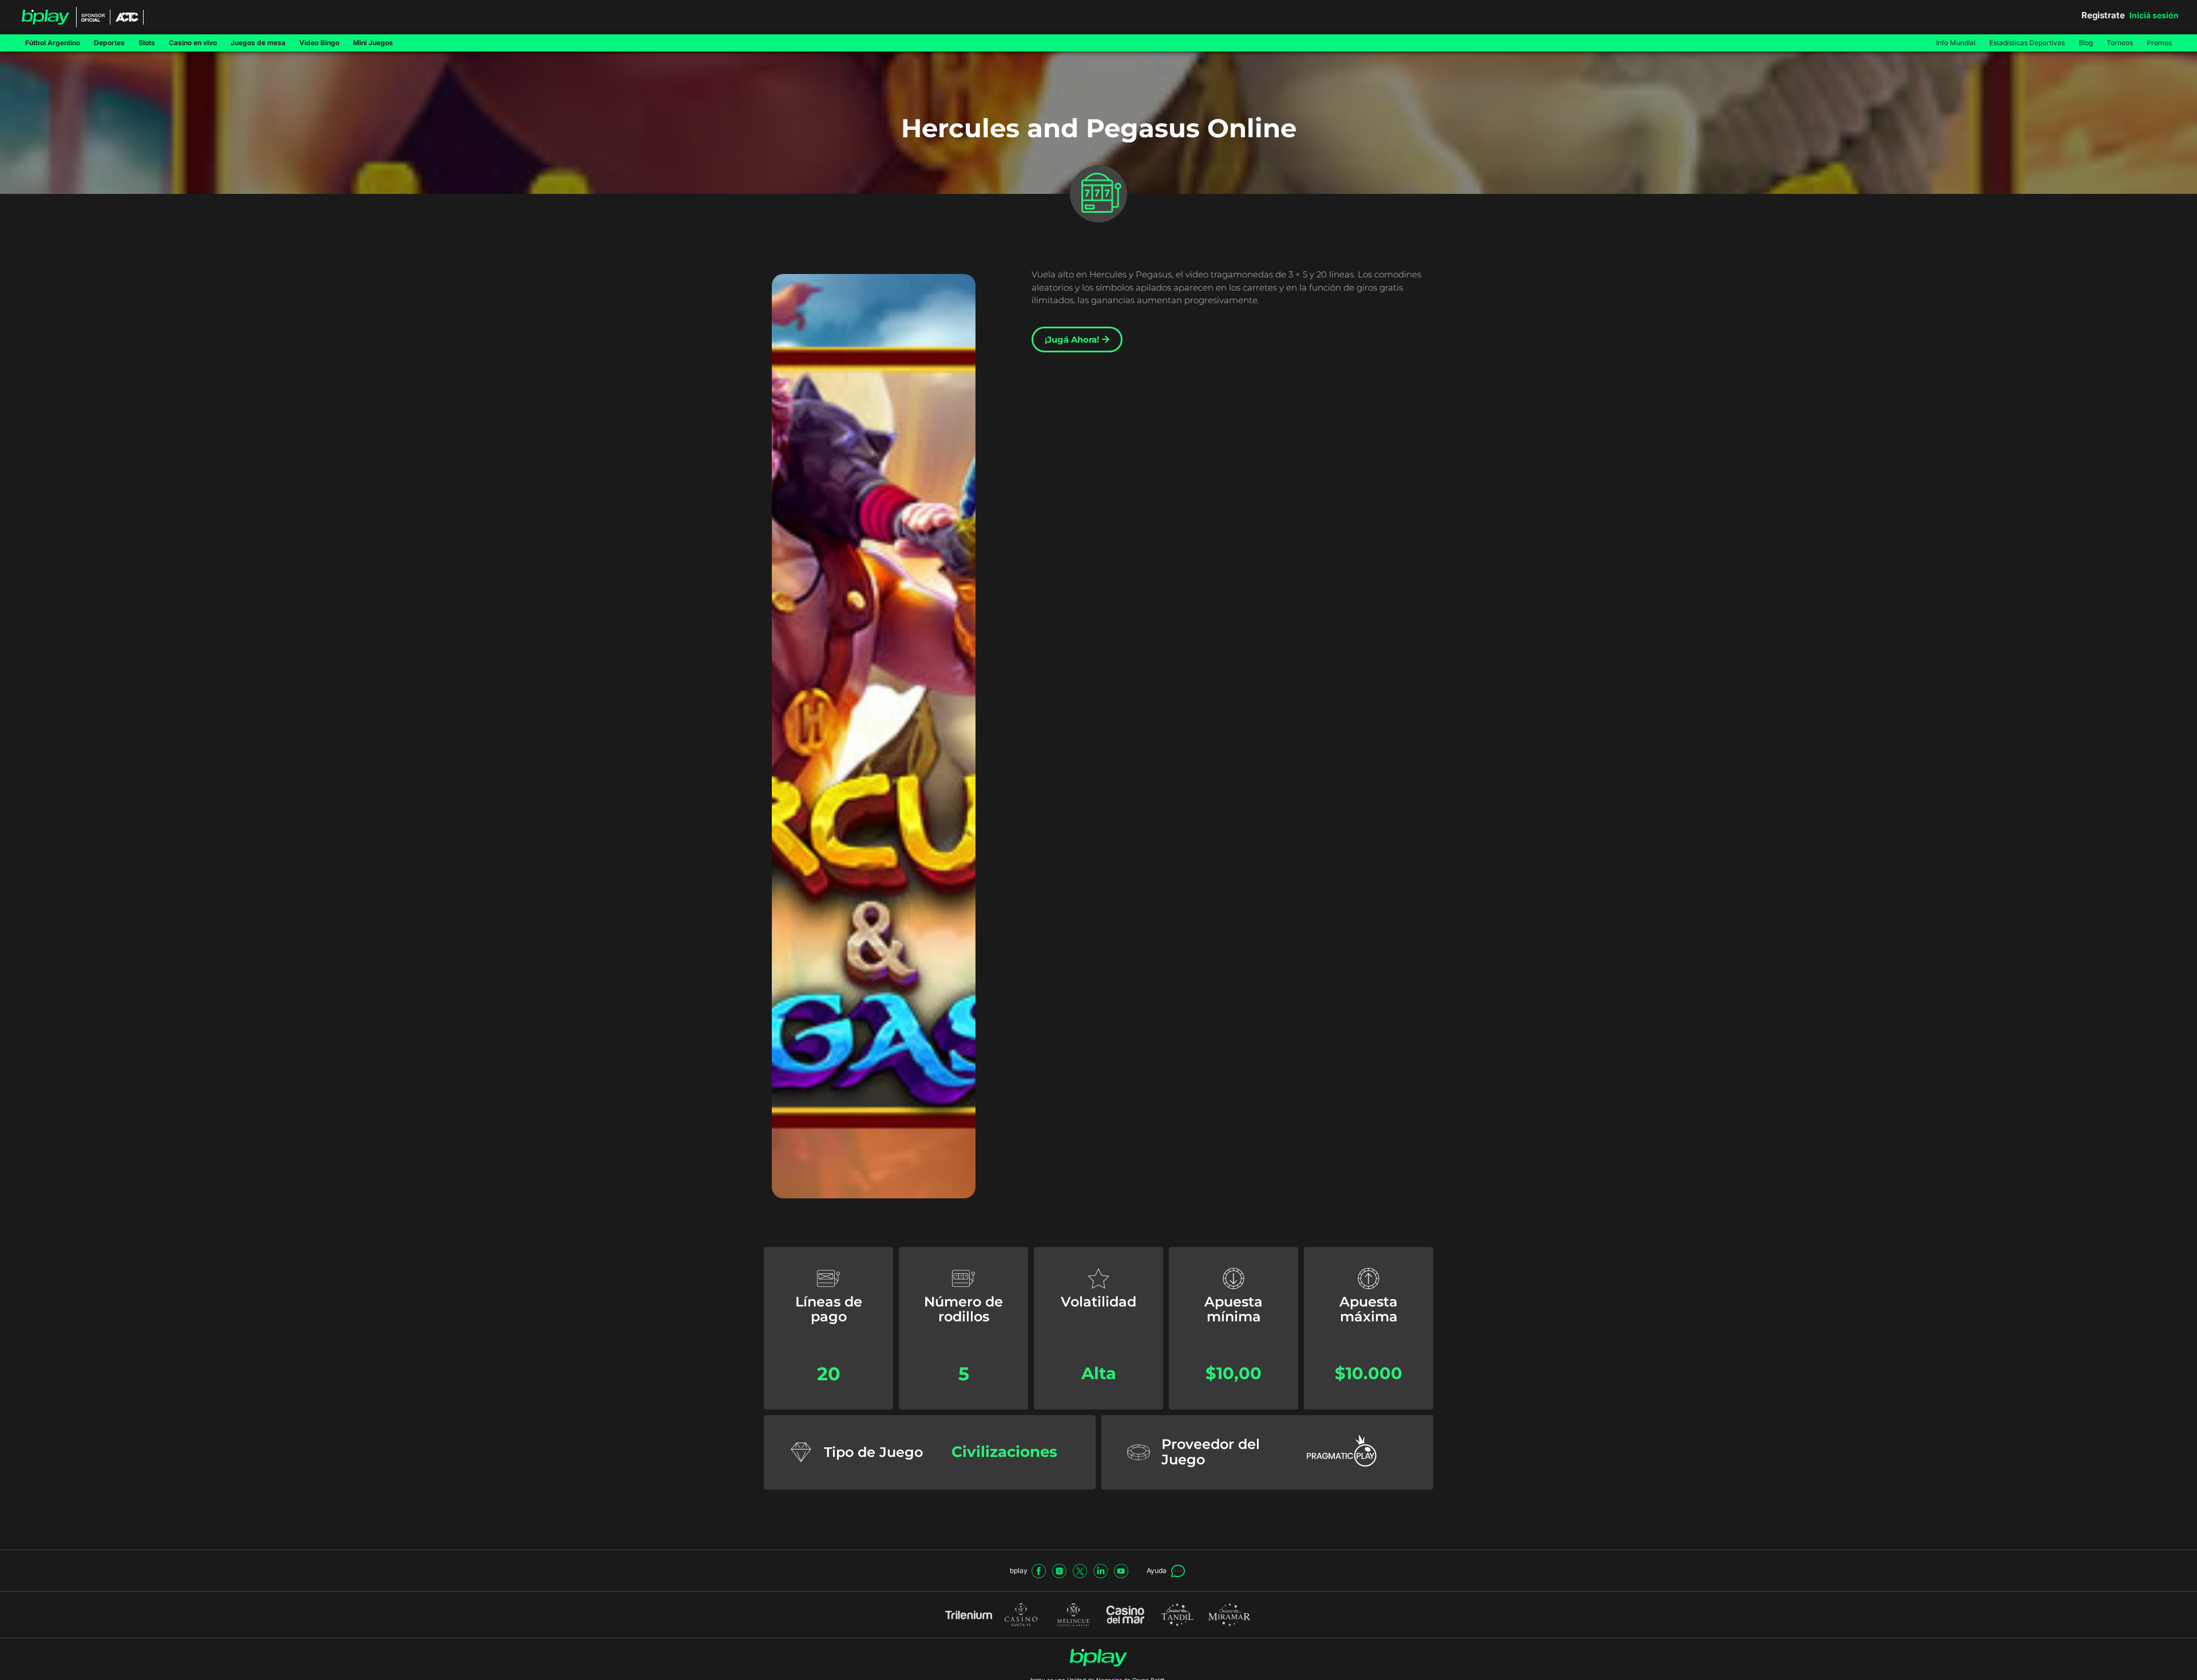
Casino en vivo (193, 43)
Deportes (109, 43)
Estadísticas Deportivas (2027, 43)
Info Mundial (1956, 43)
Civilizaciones (1004, 1451)
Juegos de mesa (258, 43)
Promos (2159, 43)
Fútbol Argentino (53, 43)
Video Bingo (319, 43)
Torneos (2120, 43)
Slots (147, 43)
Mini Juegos (373, 43)
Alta (1099, 1373)
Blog (2086, 43)
